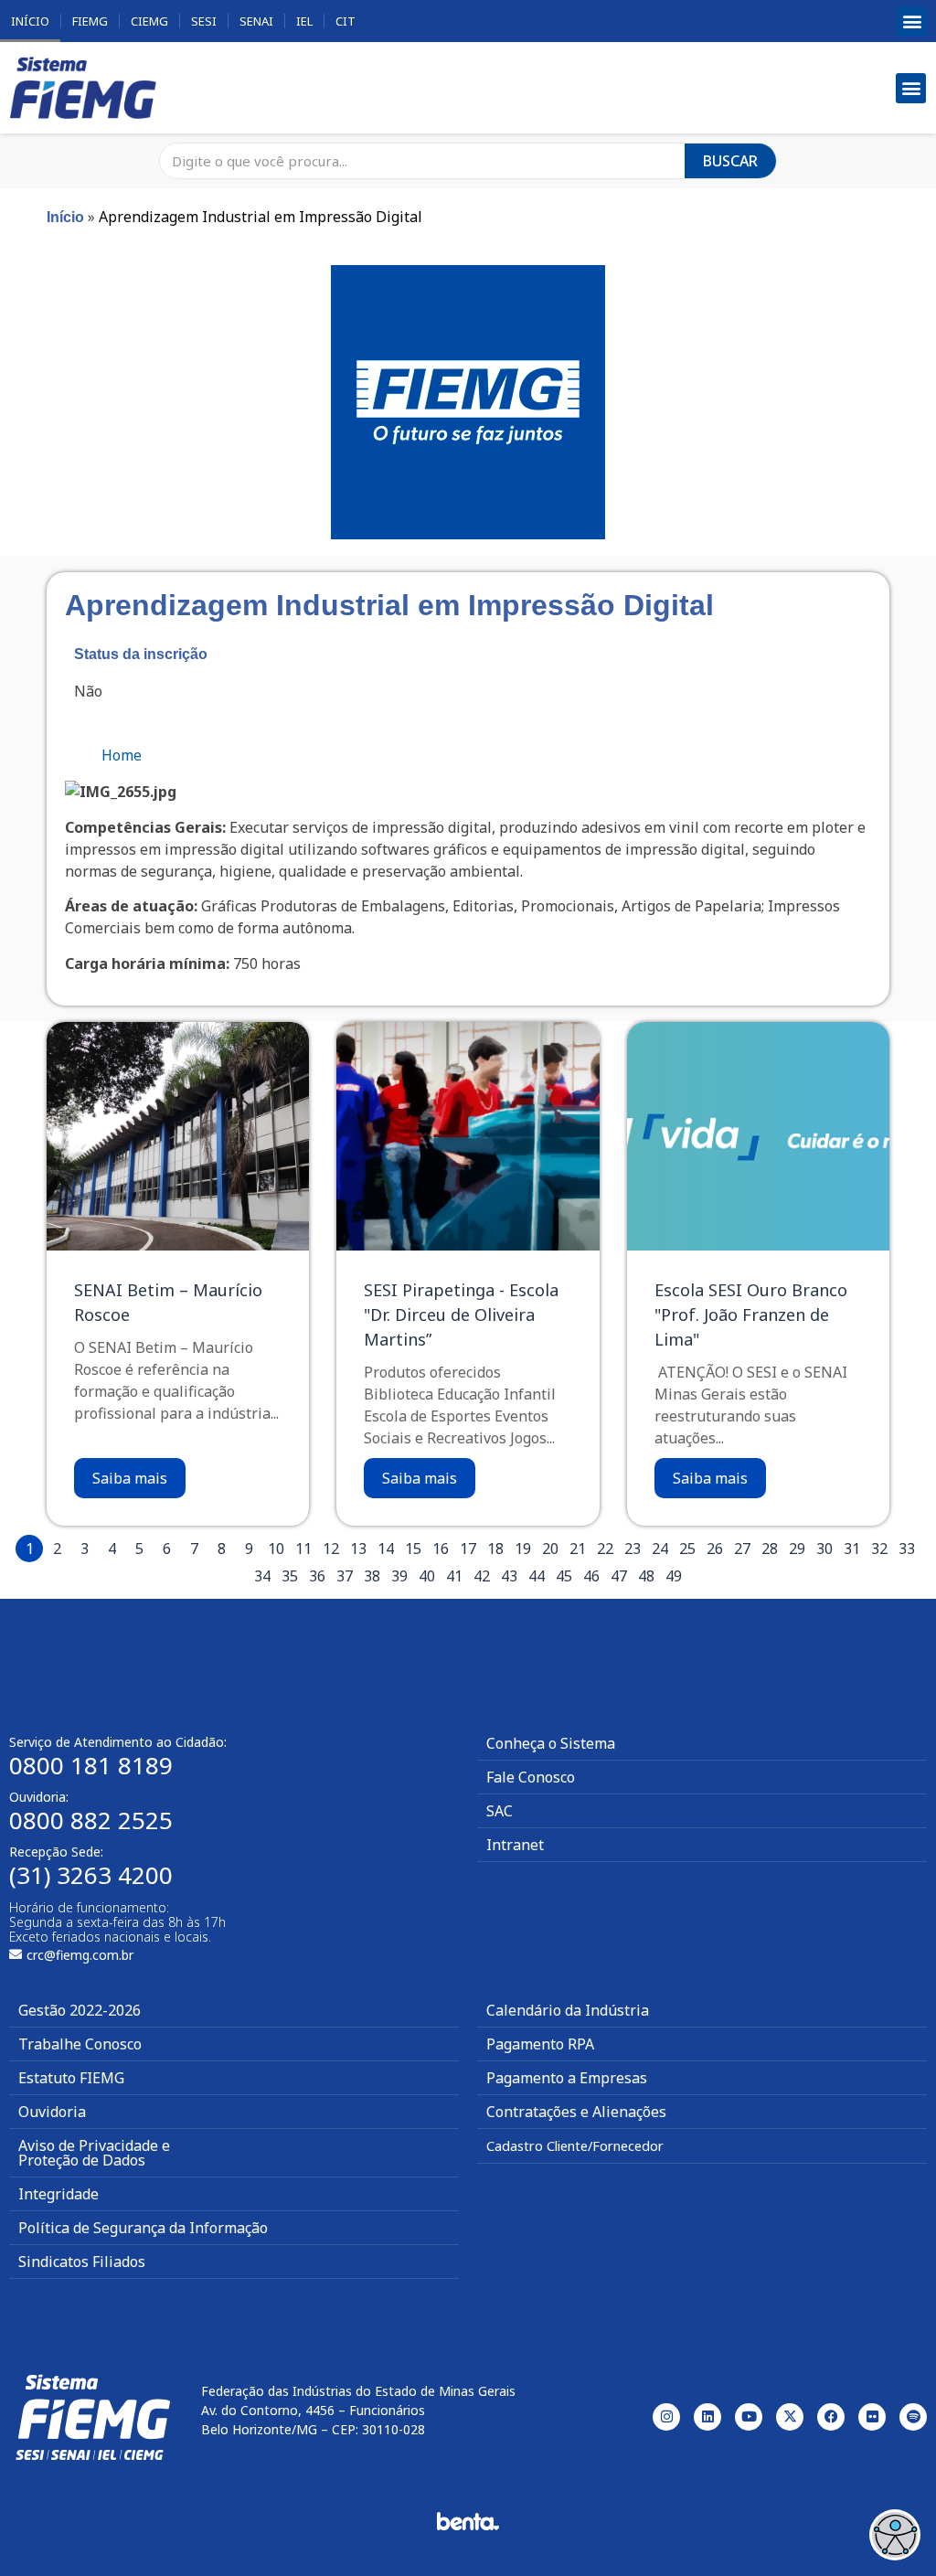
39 (399, 1576)
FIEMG (90, 21)
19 (523, 1549)
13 (358, 1549)
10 (276, 1549)
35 (290, 1576)
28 (770, 1549)
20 (550, 1549)
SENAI (256, 21)
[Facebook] (831, 2417)
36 (317, 1576)
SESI (204, 21)
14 (386, 1549)
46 (591, 1576)
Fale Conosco (531, 1777)
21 (578, 1549)
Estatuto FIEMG (71, 2078)
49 (674, 1576)
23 (633, 1549)
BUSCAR (730, 161)
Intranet (515, 1845)
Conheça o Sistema (551, 1743)
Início (30, 21)
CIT (346, 21)
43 (509, 1576)
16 (441, 1549)
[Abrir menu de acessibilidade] (895, 2535)
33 (907, 1549)
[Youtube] (749, 2417)
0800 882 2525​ (91, 1820)
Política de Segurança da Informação (143, 2228)
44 (537, 1576)
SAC (500, 1811)
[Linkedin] (707, 2417)
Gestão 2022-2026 (80, 2010)
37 (345, 1576)
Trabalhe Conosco (80, 2044)
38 (372, 1576)
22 (605, 1549)
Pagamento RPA (540, 2044)
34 (262, 1576)
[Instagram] (666, 2417)
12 (331, 1549)
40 (427, 1576)
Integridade (58, 2194)
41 (454, 1576)
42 (482, 1576)
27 (742, 1549)
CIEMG (149, 21)
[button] (912, 21)
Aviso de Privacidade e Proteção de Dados (94, 2153)
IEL (304, 21)
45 (564, 1576)
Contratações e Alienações (576, 2112)
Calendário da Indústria (568, 2010)
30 (824, 1549)
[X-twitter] (790, 2417)
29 (797, 1549)
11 (303, 1549)
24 (660, 1549)
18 (495, 1549)
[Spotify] (913, 2417)
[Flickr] (872, 2417)
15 (413, 1549)
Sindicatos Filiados (82, 2262)
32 (879, 1549)
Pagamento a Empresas (567, 2078)
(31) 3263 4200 (91, 1875)
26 (715, 1549)
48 (646, 1576)
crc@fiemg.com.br (80, 1955)
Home (122, 755)
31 (852, 1549)
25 (687, 1549)
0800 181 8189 (91, 1765)
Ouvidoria (52, 2112)
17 (468, 1549)
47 (619, 1576)
